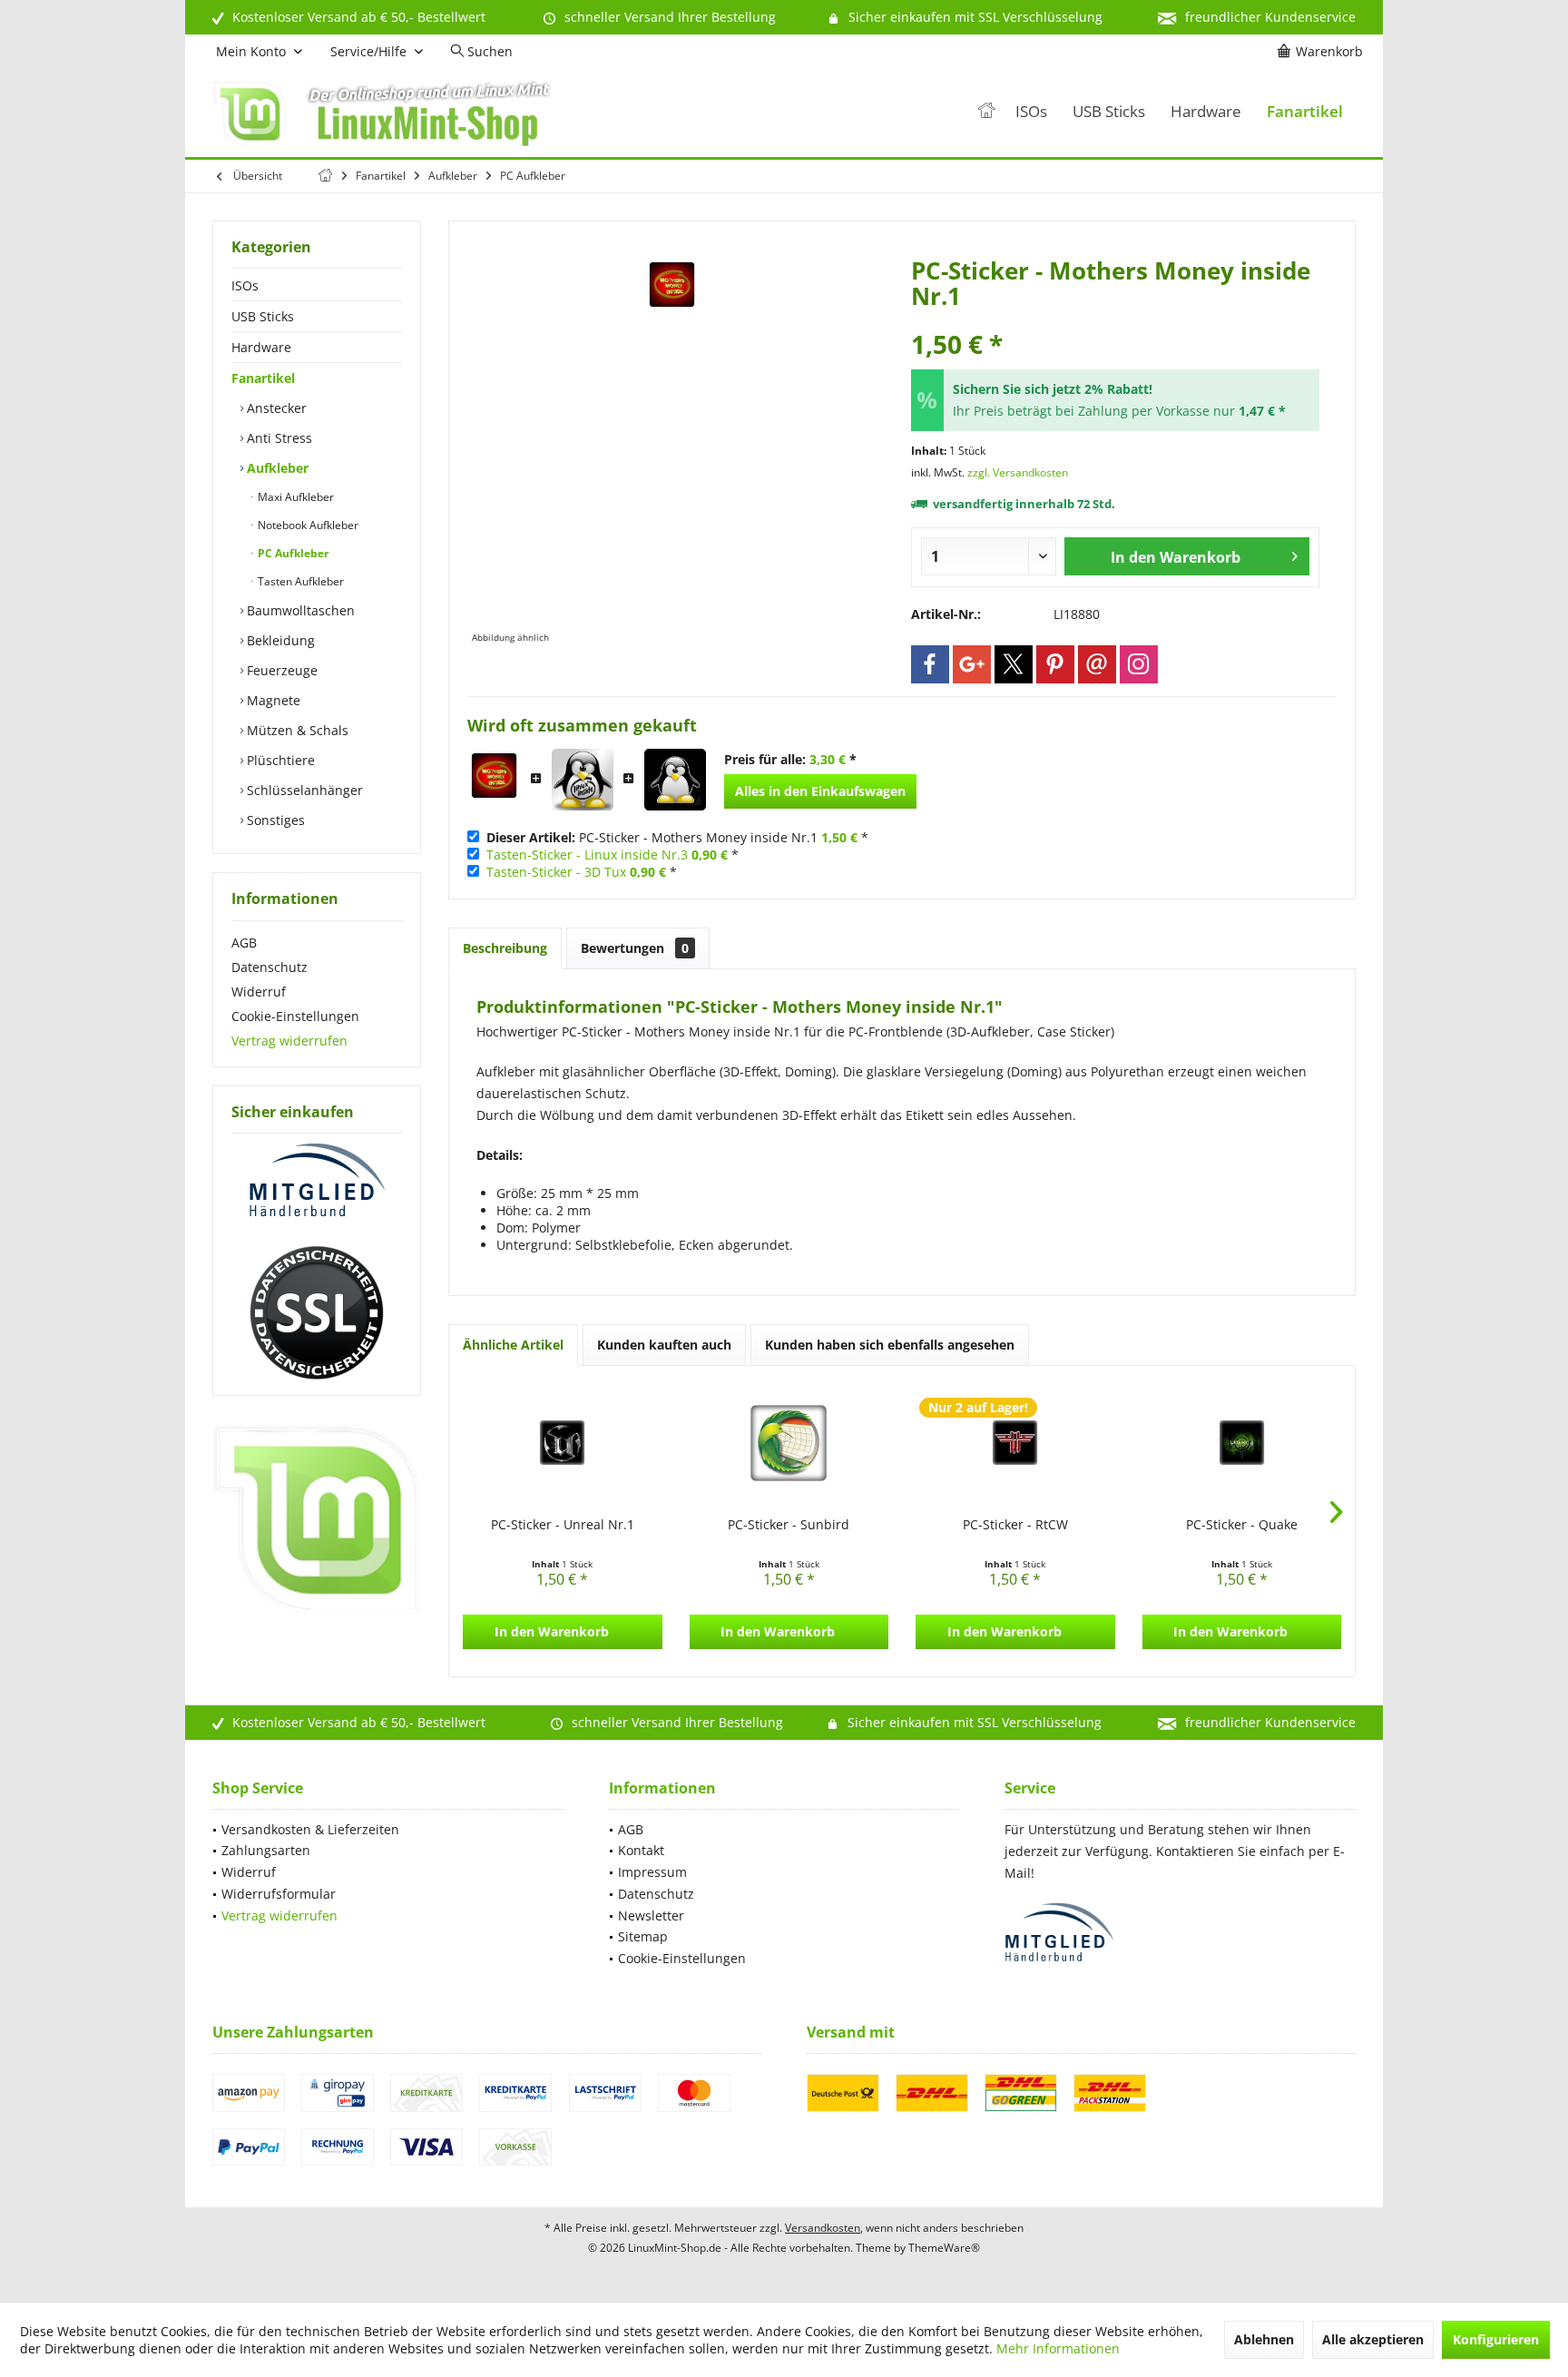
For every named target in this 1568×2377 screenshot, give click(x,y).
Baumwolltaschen (299, 610)
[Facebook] (930, 664)
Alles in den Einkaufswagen (820, 791)
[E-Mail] (1097, 664)
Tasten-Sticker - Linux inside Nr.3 (587, 855)
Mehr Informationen (1058, 2348)
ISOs (245, 285)
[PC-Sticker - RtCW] (1015, 1443)
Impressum (652, 1872)
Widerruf (259, 992)
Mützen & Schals (296, 730)
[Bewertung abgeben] (1115, 320)
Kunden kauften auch (664, 1345)
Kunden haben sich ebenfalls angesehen (890, 1345)
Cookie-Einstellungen (295, 1016)
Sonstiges (274, 820)
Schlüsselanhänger (303, 790)
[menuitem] (1323, 52)
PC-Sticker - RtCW (1015, 1524)
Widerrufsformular (279, 1894)
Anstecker (275, 408)
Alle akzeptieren (1373, 2339)
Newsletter (651, 1915)
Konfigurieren (1496, 2339)
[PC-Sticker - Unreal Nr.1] (563, 1443)
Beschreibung (505, 948)
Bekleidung (279, 640)
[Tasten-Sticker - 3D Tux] (675, 780)
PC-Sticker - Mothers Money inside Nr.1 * (677, 837)
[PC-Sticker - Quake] (1242, 1443)
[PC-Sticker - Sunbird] (789, 1443)
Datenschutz (269, 967)
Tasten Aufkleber (299, 581)
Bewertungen (635, 948)
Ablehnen (1264, 2339)
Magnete (272, 700)
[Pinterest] (1055, 664)
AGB (244, 943)
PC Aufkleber (292, 553)
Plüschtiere (279, 760)
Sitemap (643, 1936)
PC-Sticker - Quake (1242, 1524)
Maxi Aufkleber (294, 497)
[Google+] (972, 664)
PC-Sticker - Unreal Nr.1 (563, 1524)
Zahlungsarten (266, 1850)
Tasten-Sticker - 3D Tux (556, 872)
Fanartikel (263, 378)
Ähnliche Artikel (513, 1345)
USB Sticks (263, 316)
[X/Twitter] (1014, 664)
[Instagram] (1139, 664)
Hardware (261, 347)
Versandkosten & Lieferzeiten (310, 1829)
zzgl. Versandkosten (1018, 472)
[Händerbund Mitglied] (317, 1181)
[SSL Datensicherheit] (317, 1313)
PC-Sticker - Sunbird (789, 1524)
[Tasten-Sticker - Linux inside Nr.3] (583, 780)
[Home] (986, 112)
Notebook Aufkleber (307, 525)
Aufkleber (276, 468)
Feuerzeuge (280, 670)
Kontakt (641, 1850)
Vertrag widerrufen (289, 1041)
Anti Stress (278, 438)
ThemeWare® (944, 2248)
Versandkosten (823, 2228)
